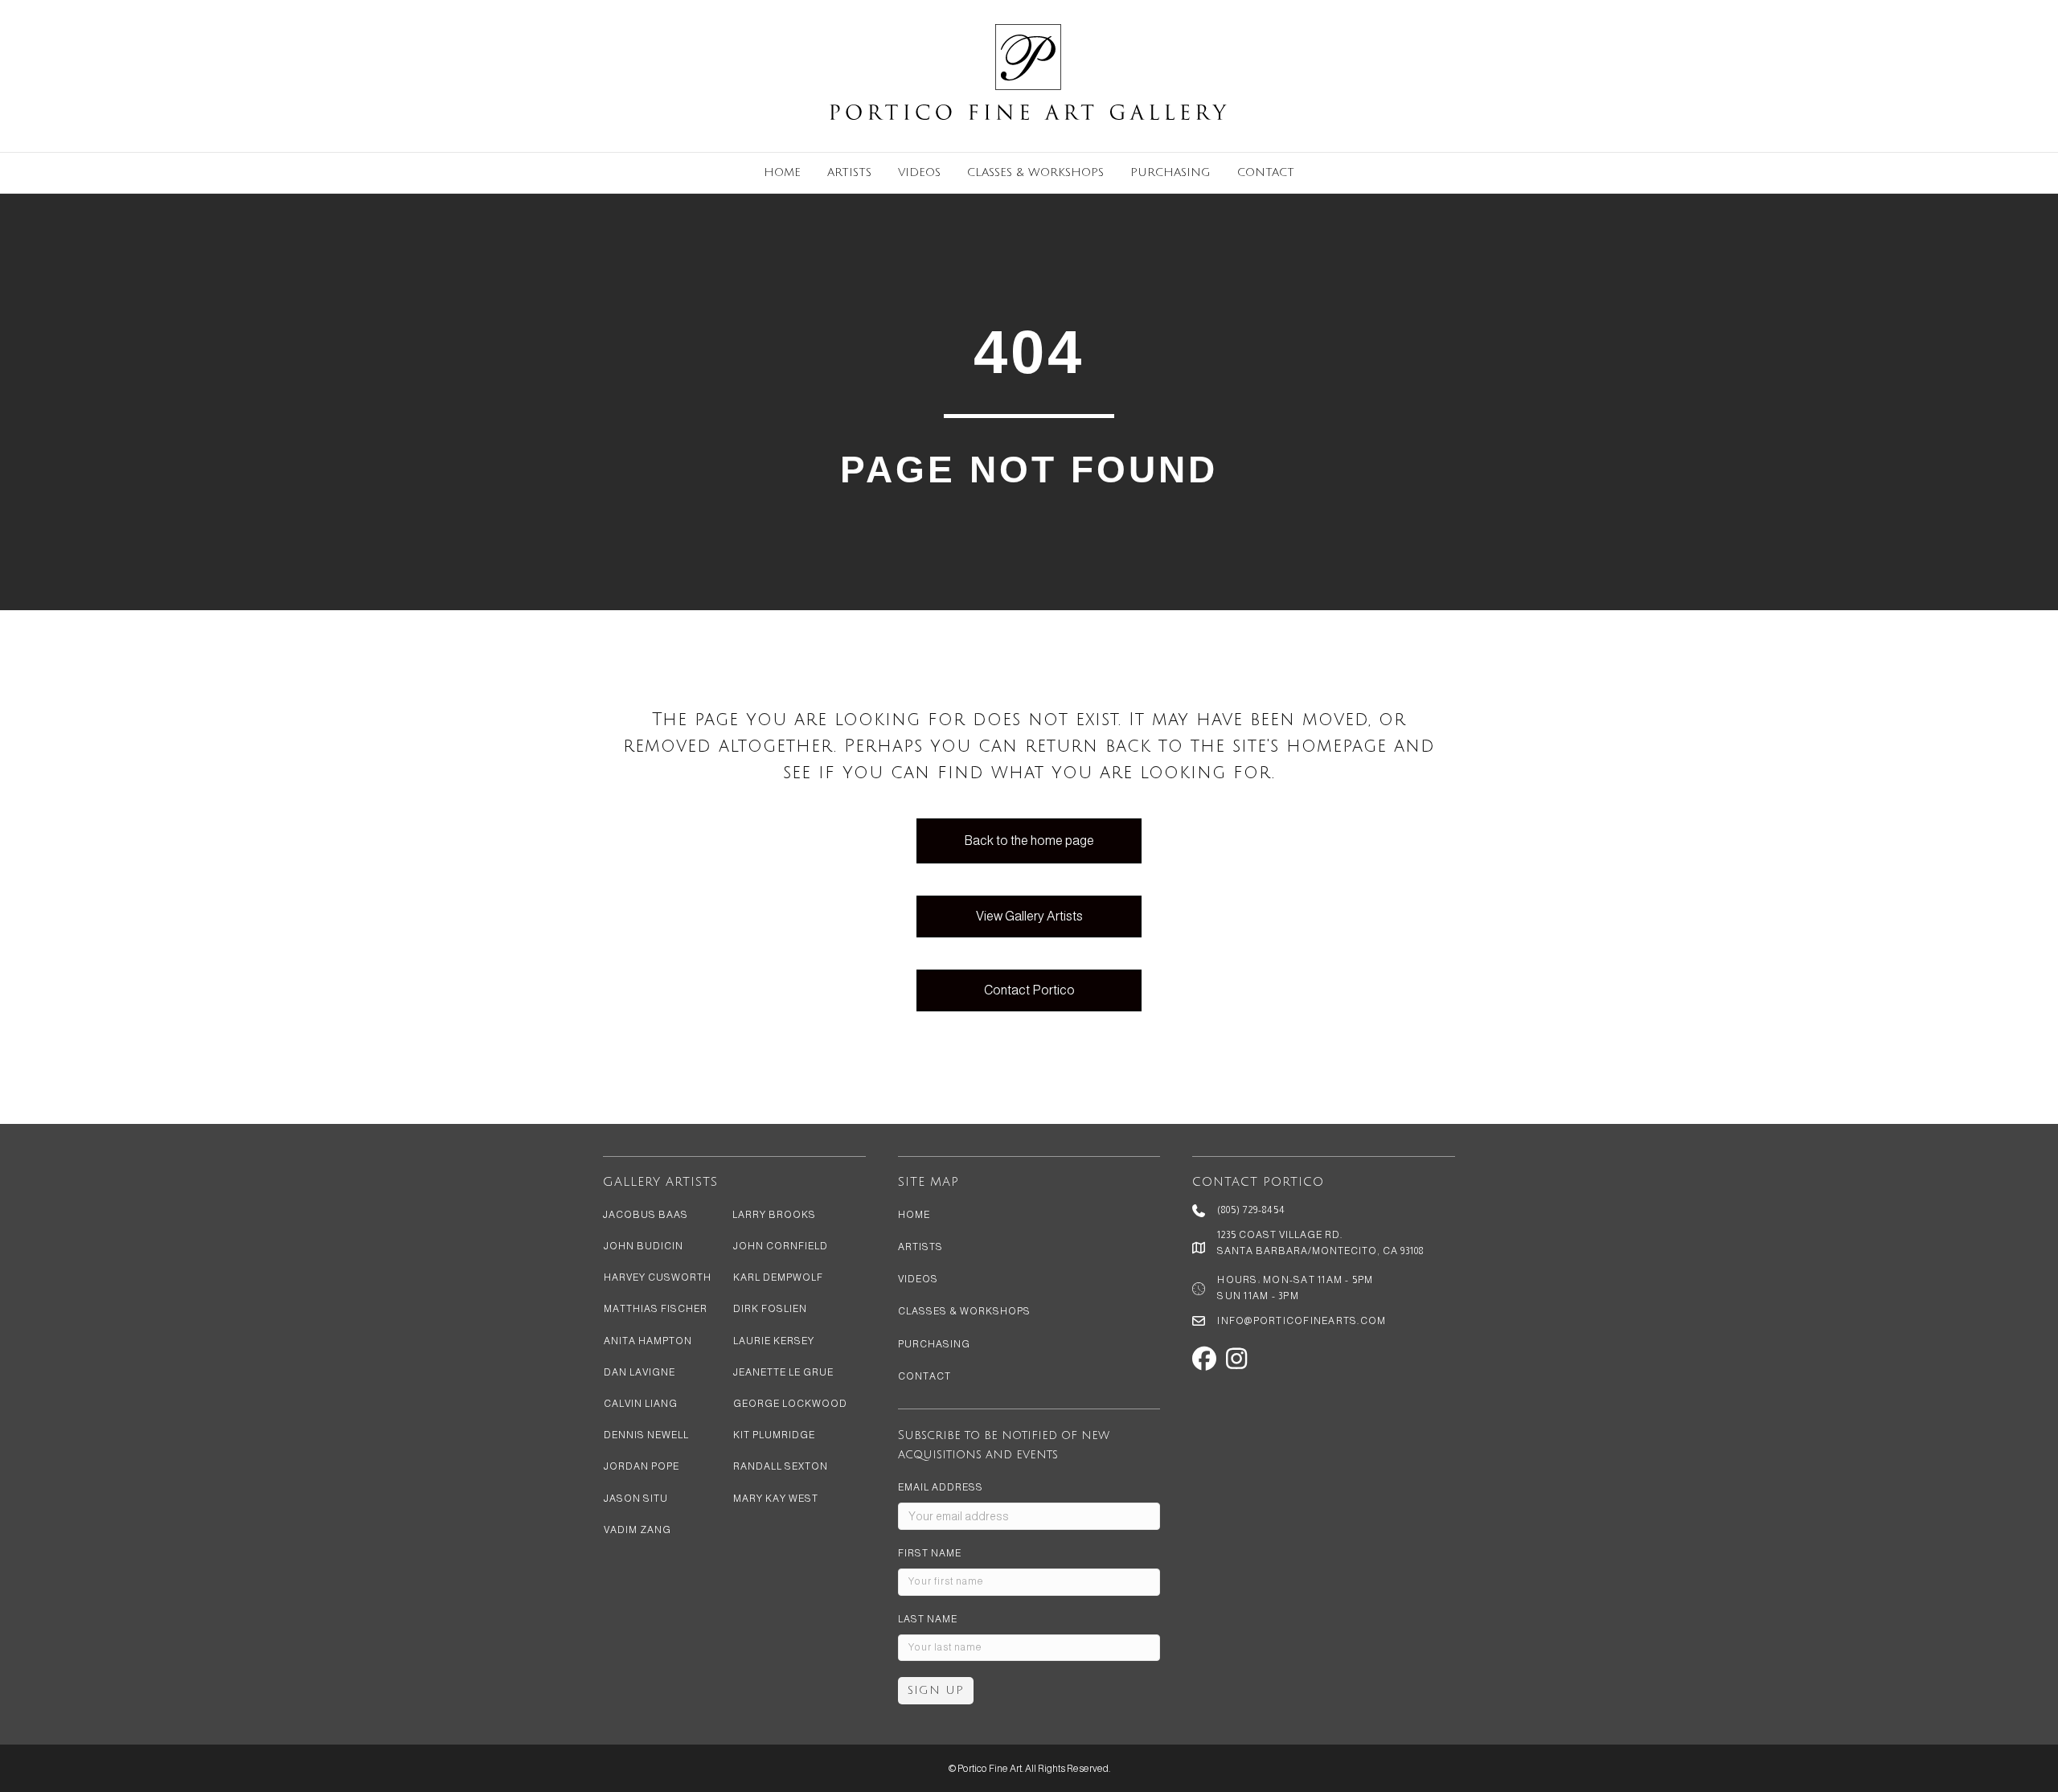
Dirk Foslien (770, 1309)
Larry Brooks (774, 1215)
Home (782, 172)
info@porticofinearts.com (1302, 1321)
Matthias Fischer (656, 1309)
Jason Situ (636, 1499)
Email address (941, 1487)
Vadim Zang (637, 1530)
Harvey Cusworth (658, 1277)
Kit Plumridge (774, 1435)
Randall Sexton (781, 1466)
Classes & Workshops (1035, 172)
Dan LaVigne (640, 1372)
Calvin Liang (641, 1404)
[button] (1204, 1359)
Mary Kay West (776, 1499)
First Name (930, 1553)
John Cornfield (781, 1246)
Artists (849, 172)
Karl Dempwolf (778, 1277)
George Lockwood (790, 1404)
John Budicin (644, 1246)
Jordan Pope (642, 1466)
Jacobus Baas (646, 1215)
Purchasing (1170, 172)
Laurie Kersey (774, 1341)
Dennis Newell (646, 1435)
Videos (919, 172)
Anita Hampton (648, 1341)
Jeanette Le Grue (783, 1372)
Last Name (928, 1619)
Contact (1266, 172)
